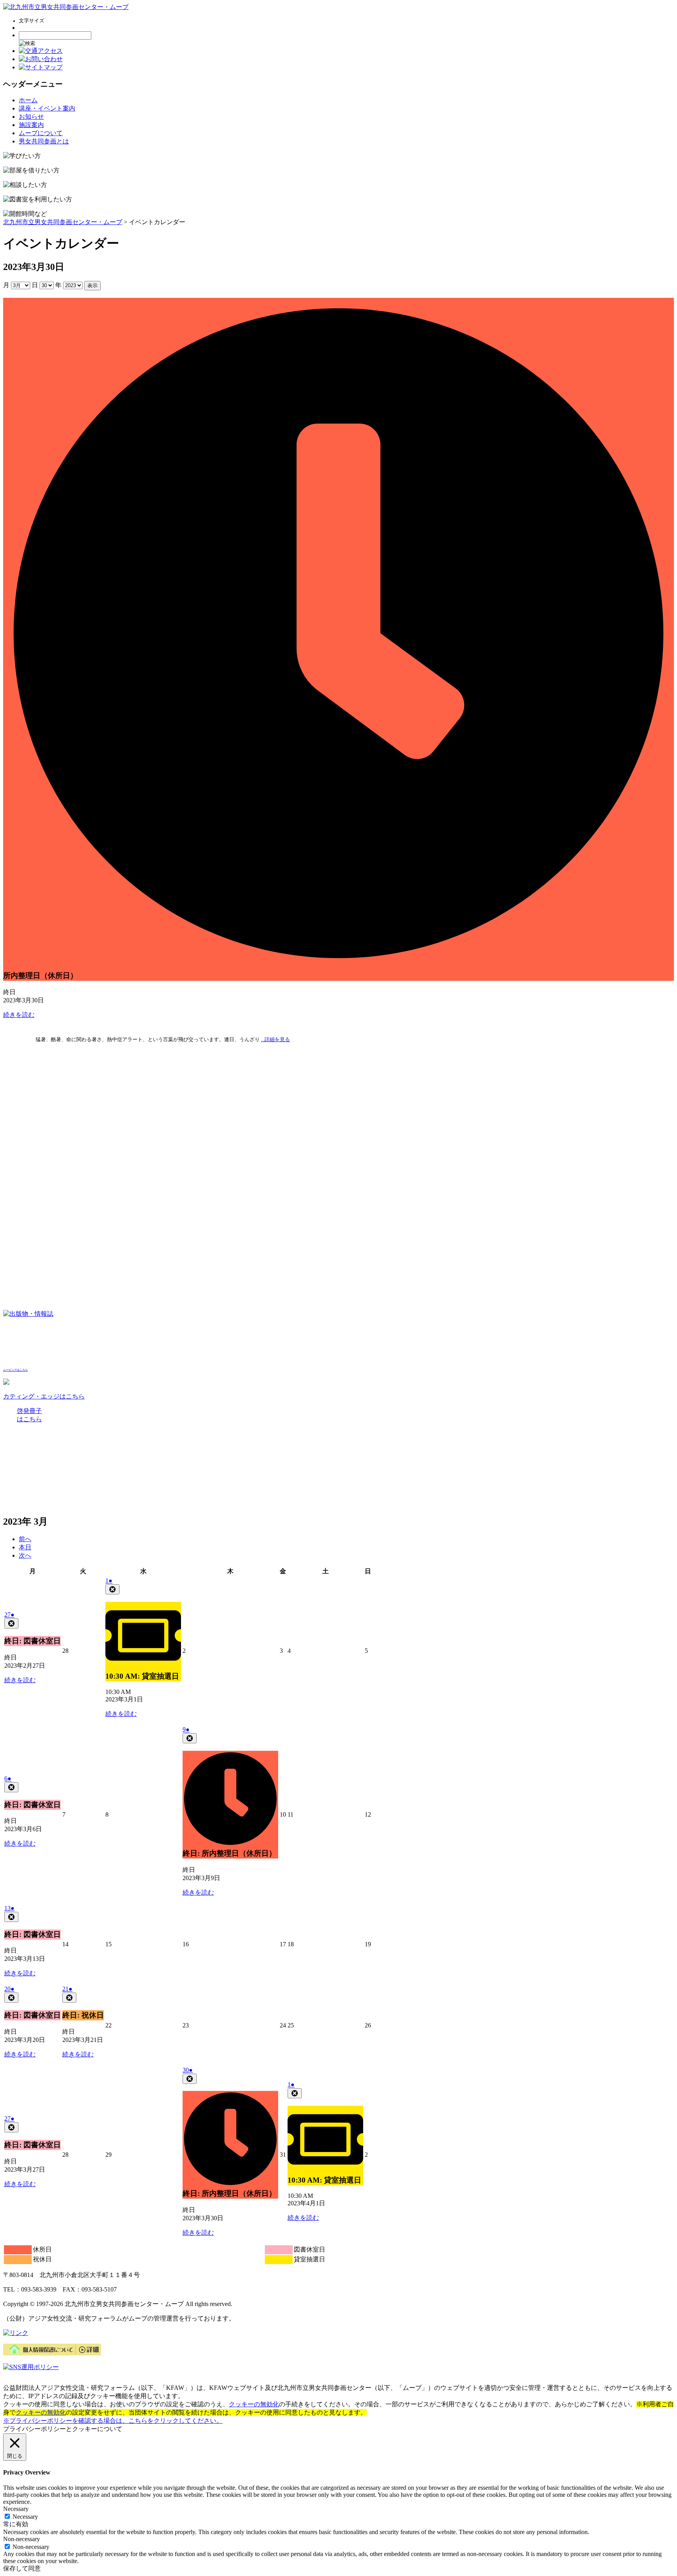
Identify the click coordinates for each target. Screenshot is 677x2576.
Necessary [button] (16, 2509)
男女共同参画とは (44, 141)
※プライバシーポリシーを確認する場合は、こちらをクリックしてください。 (113, 2421)
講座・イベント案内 (47, 108)
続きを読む (19, 1015)
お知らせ (31, 117)
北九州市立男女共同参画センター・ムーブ (63, 222)
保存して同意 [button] (22, 2568)
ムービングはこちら (15, 1370)
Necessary (25, 2517)
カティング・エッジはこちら (44, 1396)
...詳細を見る (275, 1039)
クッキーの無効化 (254, 2404)
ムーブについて (41, 133)
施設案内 (31, 125)
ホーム (28, 100)
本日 (25, 1547)
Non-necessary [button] (22, 2539)
